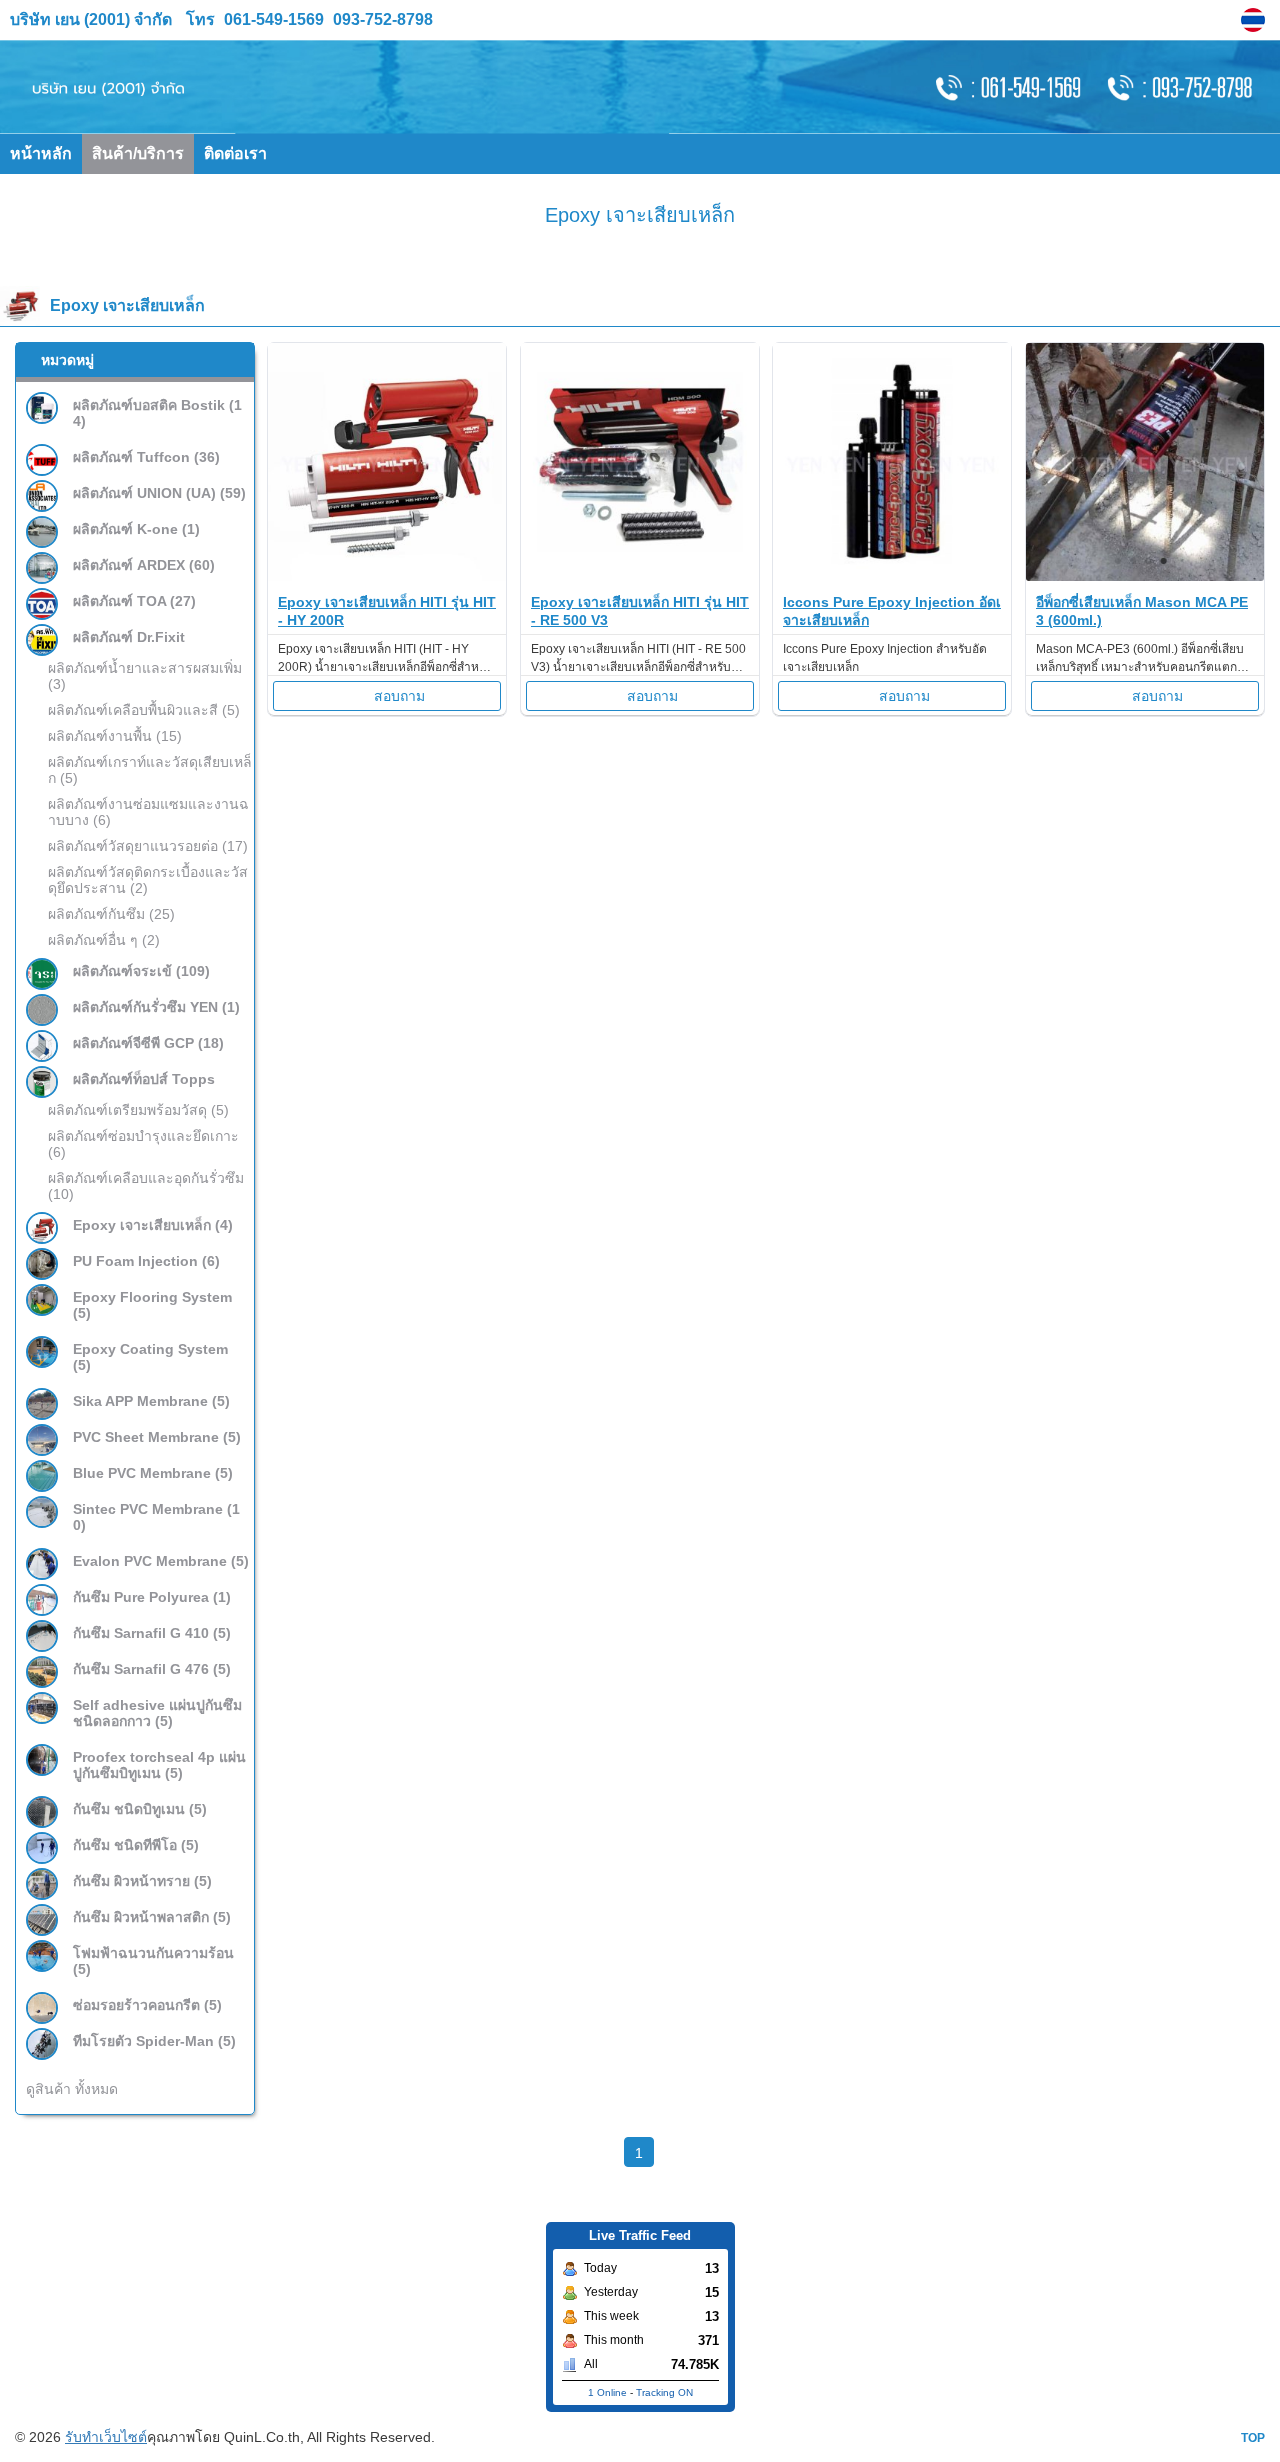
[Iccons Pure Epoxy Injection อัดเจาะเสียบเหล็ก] (892, 575)
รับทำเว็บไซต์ (106, 2437)
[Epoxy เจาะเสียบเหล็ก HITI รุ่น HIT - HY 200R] (387, 575)
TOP (1253, 2438)
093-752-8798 (381, 19)
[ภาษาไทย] (1255, 20)
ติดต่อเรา (235, 153)
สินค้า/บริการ (138, 153)
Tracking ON (664, 2392)
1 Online (607, 2392)
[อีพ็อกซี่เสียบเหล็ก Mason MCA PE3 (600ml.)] (1145, 575)
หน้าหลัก (41, 153)
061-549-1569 (274, 19)
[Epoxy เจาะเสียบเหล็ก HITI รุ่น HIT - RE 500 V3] (640, 575)
